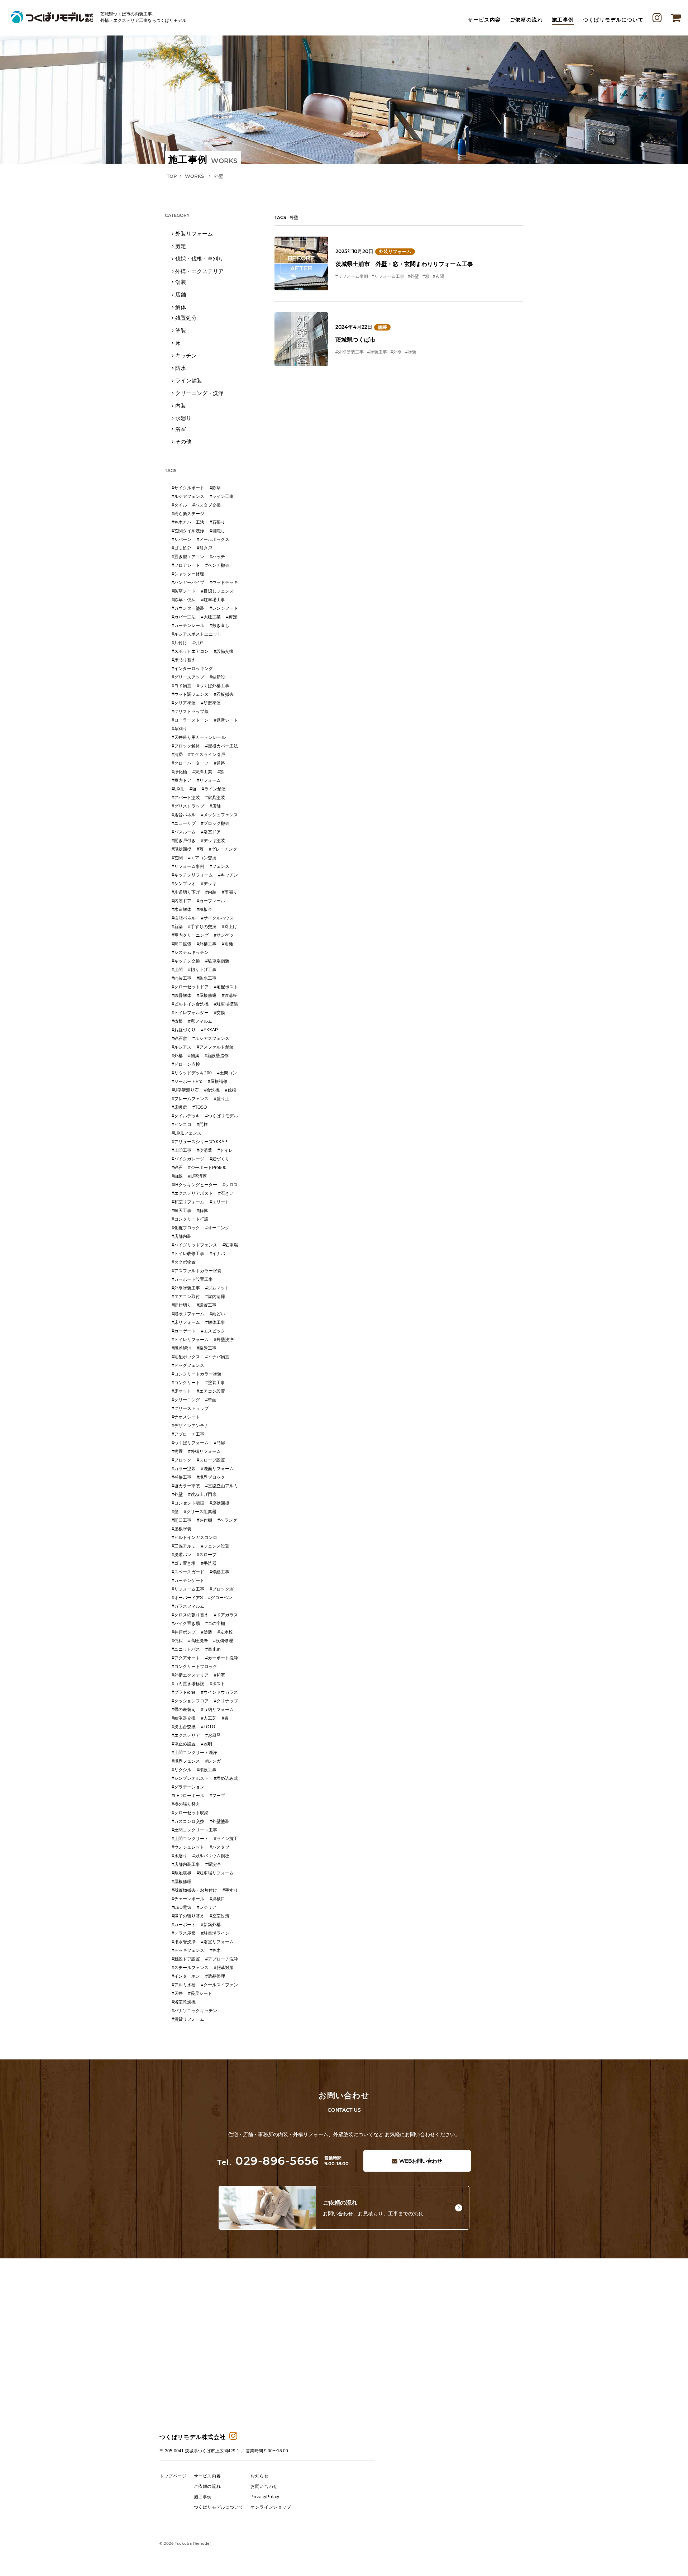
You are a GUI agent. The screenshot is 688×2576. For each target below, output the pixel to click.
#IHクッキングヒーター (194, 1185)
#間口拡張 (181, 944)
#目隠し (217, 531)
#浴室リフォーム (217, 1942)
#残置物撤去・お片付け (194, 1890)
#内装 (211, 892)
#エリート (219, 1202)
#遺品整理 (215, 1976)
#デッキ (209, 884)
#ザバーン (181, 540)
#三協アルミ (184, 1546)
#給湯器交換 (184, 1718)
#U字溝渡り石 (185, 1090)
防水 (181, 368)
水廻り (183, 418)
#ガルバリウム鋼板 (211, 1856)
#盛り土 (222, 1099)
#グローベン (220, 1598)
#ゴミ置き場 (184, 1563)
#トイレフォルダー (190, 1013)
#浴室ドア (211, 832)
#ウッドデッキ (224, 583)
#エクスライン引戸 (207, 755)
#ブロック (181, 1460)
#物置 (177, 1451)
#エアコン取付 (186, 1297)
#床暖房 (179, 1107)
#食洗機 (212, 1090)
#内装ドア (181, 901)
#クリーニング (186, 1400)
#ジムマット (217, 1288)
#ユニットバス (186, 1649)
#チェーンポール (188, 1899)
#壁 (175, 1512)
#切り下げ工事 (202, 970)
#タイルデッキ (186, 1116)
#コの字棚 (215, 1624)
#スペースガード (188, 1572)
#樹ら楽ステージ (188, 514)
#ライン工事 (222, 496)
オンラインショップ (271, 2507)
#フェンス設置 (215, 1546)
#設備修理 (223, 1641)
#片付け (179, 643)
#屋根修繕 (207, 995)
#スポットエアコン (190, 651)
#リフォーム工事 (388, 276)
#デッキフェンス (188, 1950)
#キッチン (228, 875)
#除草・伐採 (184, 600)
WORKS (194, 176)
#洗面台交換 (184, 1727)
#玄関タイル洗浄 (188, 531)
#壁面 (211, 1400)
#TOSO (200, 1107)
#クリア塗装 (184, 703)
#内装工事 (181, 978)
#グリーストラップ (190, 1408)
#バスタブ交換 (207, 505)
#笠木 (215, 1950)
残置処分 (186, 318)
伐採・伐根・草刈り (199, 259)
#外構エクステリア (190, 1675)
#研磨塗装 (211, 703)
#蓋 (200, 849)
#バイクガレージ (188, 1159)
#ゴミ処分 (181, 548)
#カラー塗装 (184, 1469)
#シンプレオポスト (190, 1778)
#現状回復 (181, 849)
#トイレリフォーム (190, 1340)
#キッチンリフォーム (192, 875)
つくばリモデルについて (613, 20)
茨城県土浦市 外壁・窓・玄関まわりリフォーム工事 (404, 264)
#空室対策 (219, 1916)
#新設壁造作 (217, 1056)
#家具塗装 (215, 798)
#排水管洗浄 (184, 1942)
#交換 (219, 1013)
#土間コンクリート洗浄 (194, 1753)
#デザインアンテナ (190, 1426)
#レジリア (207, 1907)
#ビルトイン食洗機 (190, 1004)
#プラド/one (184, 1692)
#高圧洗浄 (198, 1641)
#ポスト (217, 1684)
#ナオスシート (186, 1417)
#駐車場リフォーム (215, 1873)
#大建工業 (211, 617)
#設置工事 (207, 1305)
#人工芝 (209, 1718)
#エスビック (213, 1331)
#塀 (193, 789)
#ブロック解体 (186, 746)
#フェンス (219, 866)
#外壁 (413, 276)
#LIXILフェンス (187, 1133)
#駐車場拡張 (226, 1004)
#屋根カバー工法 (222, 746)
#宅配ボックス (186, 1357)
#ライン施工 (226, 1839)
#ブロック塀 (222, 1589)
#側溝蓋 (204, 1150)
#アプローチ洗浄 (222, 1959)
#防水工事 (207, 978)
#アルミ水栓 (184, 1985)
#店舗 (215, 806)
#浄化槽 (179, 772)
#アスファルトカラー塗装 (197, 1271)
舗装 (181, 282)
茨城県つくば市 (355, 340)
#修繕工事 (219, 1572)
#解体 (202, 1211)
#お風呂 (213, 1735)
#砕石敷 (179, 1039)
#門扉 (219, 1443)
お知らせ (259, 2476)
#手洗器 (209, 1563)
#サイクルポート (188, 488)
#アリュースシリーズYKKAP (199, 1142)
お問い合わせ (421, 2161)
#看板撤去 (224, 694)
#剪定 (232, 617)
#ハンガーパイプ (188, 583)
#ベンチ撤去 (217, 565)
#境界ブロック (211, 1477)
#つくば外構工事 (213, 686)
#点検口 (217, 1899)
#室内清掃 (215, 1297)
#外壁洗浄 (224, 1340)
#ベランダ (227, 1520)
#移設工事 (207, 1770)
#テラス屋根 (184, 1933)
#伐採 (177, 1641)
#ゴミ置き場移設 (188, 1684)
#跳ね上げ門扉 (202, 1494)
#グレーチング (223, 849)
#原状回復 (219, 1503)
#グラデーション (188, 1787)
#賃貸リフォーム (188, 2019)
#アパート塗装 (186, 798)
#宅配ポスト (226, 987)
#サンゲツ (224, 935)
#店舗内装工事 (186, 1864)
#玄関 (438, 276)
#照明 (207, 1744)
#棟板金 (204, 909)
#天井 (177, 1993)
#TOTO (208, 1727)
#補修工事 (181, 1477)
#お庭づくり (184, 1030)
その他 (183, 441)
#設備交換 (224, 651)
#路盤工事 (207, 1348)
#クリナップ (226, 1701)
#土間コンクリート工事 (194, 1830)
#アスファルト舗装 (215, 1047)
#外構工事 (207, 944)
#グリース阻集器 (200, 1512)
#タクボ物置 (184, 1262)
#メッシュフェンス (219, 815)
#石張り (217, 522)
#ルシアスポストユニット (197, 634)
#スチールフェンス (190, 1968)
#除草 (215, 488)
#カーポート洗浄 (222, 1658)
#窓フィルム (200, 1021)
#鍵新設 (217, 677)
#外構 (177, 1056)
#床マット (181, 1391)
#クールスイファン (219, 1985)
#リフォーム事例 (352, 276)
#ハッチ (217, 557)
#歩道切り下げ (186, 892)
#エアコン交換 (202, 858)
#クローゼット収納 (190, 1813)
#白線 (177, 1176)
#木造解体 (181, 909)
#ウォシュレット (188, 1847)
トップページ (173, 2476)
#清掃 (177, 755)
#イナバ (217, 1254)
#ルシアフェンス (188, 496)
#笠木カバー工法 (188, 522)
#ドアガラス (226, 1615)
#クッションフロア (190, 1701)
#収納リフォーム (217, 1710)
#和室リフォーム (188, 1202)
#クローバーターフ (190, 763)
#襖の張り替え (186, 1804)
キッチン (186, 355)
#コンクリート (186, 1383)
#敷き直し (219, 626)
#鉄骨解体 (181, 995)
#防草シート (184, 591)
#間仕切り (181, 1305)
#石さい (226, 1193)
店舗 (181, 294)
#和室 (219, 1675)
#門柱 (202, 1125)
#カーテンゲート (188, 1581)
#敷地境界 (181, 1873)
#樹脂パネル (184, 918)
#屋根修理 (181, 1882)
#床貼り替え (184, 660)
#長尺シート (200, 1993)
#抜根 (177, 1021)
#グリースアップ (188, 677)
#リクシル (181, 1770)
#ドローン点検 (186, 1064)
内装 (181, 406)
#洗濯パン (181, 1555)
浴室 (181, 429)
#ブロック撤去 (215, 823)
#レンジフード (224, 608)
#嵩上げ (230, 927)
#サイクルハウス (217, 918)
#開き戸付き (184, 841)
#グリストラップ (188, 806)
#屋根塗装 (181, 1529)
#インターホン (186, 1976)
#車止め (213, 1649)
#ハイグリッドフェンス (194, 1245)
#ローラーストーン (190, 720)
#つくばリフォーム (190, 1443)
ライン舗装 (189, 381)
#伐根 (231, 1090)
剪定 (181, 246)
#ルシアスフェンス (211, 1039)
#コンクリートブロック (194, 1667)
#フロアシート (186, 565)
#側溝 (194, 1056)
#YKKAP (209, 1030)
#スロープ (207, 1555)
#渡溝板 (230, 995)
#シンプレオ (184, 884)
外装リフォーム (395, 251)
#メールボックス (213, 540)
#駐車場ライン (215, 1933)
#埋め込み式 (226, 1778)
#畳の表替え (184, 1710)
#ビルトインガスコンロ (194, 1537)
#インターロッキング (192, 669)
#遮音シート (226, 720)
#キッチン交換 (186, 961)
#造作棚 (204, 1520)
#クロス (230, 1185)
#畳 (225, 1718)
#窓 (426, 276)
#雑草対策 (224, 1968)
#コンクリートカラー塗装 (197, 1374)
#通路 (219, 763)
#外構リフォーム (204, 1451)
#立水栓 (225, 1632)
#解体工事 (215, 1322)
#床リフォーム (186, 1322)
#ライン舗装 (214, 789)
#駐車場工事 (213, 600)
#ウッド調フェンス (190, 694)
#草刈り (179, 729)
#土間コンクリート (190, 1839)
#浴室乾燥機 (184, 2002)
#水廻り (179, 1856)
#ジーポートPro (187, 1082)
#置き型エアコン (188, 557)
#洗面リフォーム (217, 1469)
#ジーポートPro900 (207, 1168)
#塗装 (411, 352)
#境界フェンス (186, 1761)
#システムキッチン (190, 952)
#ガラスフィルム (188, 1606)
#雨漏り (230, 892)
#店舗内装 (181, 1236)
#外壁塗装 (219, 1821)
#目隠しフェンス (217, 591)
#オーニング (217, 1228)
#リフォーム (209, 780)
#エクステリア (186, 1735)
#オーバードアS (187, 1598)
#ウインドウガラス (219, 1692)
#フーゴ (217, 1796)
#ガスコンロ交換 (188, 1821)
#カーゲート (184, 1331)
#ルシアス (181, 1047)
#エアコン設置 (211, 1391)
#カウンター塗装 (188, 608)
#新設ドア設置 (186, 1959)
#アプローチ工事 (188, 1434)
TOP (172, 176)
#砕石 (177, 1168)
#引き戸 (204, 548)
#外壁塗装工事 (350, 352)
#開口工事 (181, 1520)
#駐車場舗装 (217, 961)
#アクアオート (186, 1658)
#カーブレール (211, 901)
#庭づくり (219, 1159)
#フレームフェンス (190, 1099)
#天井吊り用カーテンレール (199, 737)
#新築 (177, 927)
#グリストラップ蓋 (190, 712)
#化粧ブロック (186, 1228)
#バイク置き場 (186, 1624)
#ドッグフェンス (188, 1365)
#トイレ (225, 1150)
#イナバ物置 (217, 1357)
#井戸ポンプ (184, 1632)
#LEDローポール (188, 1796)
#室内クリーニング (190, 935)
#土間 (177, 970)
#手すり (230, 1890)
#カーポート (184, 1925)
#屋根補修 (218, 1082)
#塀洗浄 (213, 1864)
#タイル (179, 505)
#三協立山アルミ (222, 1486)
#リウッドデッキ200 (192, 1073)
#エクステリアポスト (192, 1193)
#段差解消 (181, 1348)
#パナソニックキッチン (194, 2011)
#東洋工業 (202, 772)
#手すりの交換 (202, 927)
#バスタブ (219, 1847)
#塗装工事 (377, 352)
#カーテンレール (188, 626)
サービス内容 (484, 20)
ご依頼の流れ (526, 20)
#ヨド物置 (181, 686)
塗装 (382, 327)
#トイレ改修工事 (188, 1254)
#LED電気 (181, 1907)
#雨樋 (227, 944)
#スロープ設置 (211, 1460)
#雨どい (217, 1314)
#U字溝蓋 (197, 1176)
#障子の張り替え (188, 1916)
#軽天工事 (181, 1211)
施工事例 (563, 20)
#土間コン (227, 1073)
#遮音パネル (184, 815)
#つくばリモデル (222, 1116)
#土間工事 (181, 1150)
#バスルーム (184, 832)
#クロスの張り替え (190, 1615)
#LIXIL (178, 789)
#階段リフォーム (188, 1314)
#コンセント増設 (188, 1503)
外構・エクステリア (199, 271)
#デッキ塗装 (213, 841)
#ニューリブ (184, 823)
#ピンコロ (181, 1125)
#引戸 (198, 643)
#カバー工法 (184, 617)
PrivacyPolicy (265, 2497)
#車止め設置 (184, 1744)
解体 (181, 307)
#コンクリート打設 (190, 1219)
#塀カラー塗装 (186, 1486)
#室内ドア (181, 780)
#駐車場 (230, 1245)
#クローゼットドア (190, 987)
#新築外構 (211, 1925)
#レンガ (213, 1761)
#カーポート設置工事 (192, 1279)
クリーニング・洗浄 (199, 393)
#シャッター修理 (188, 574)
